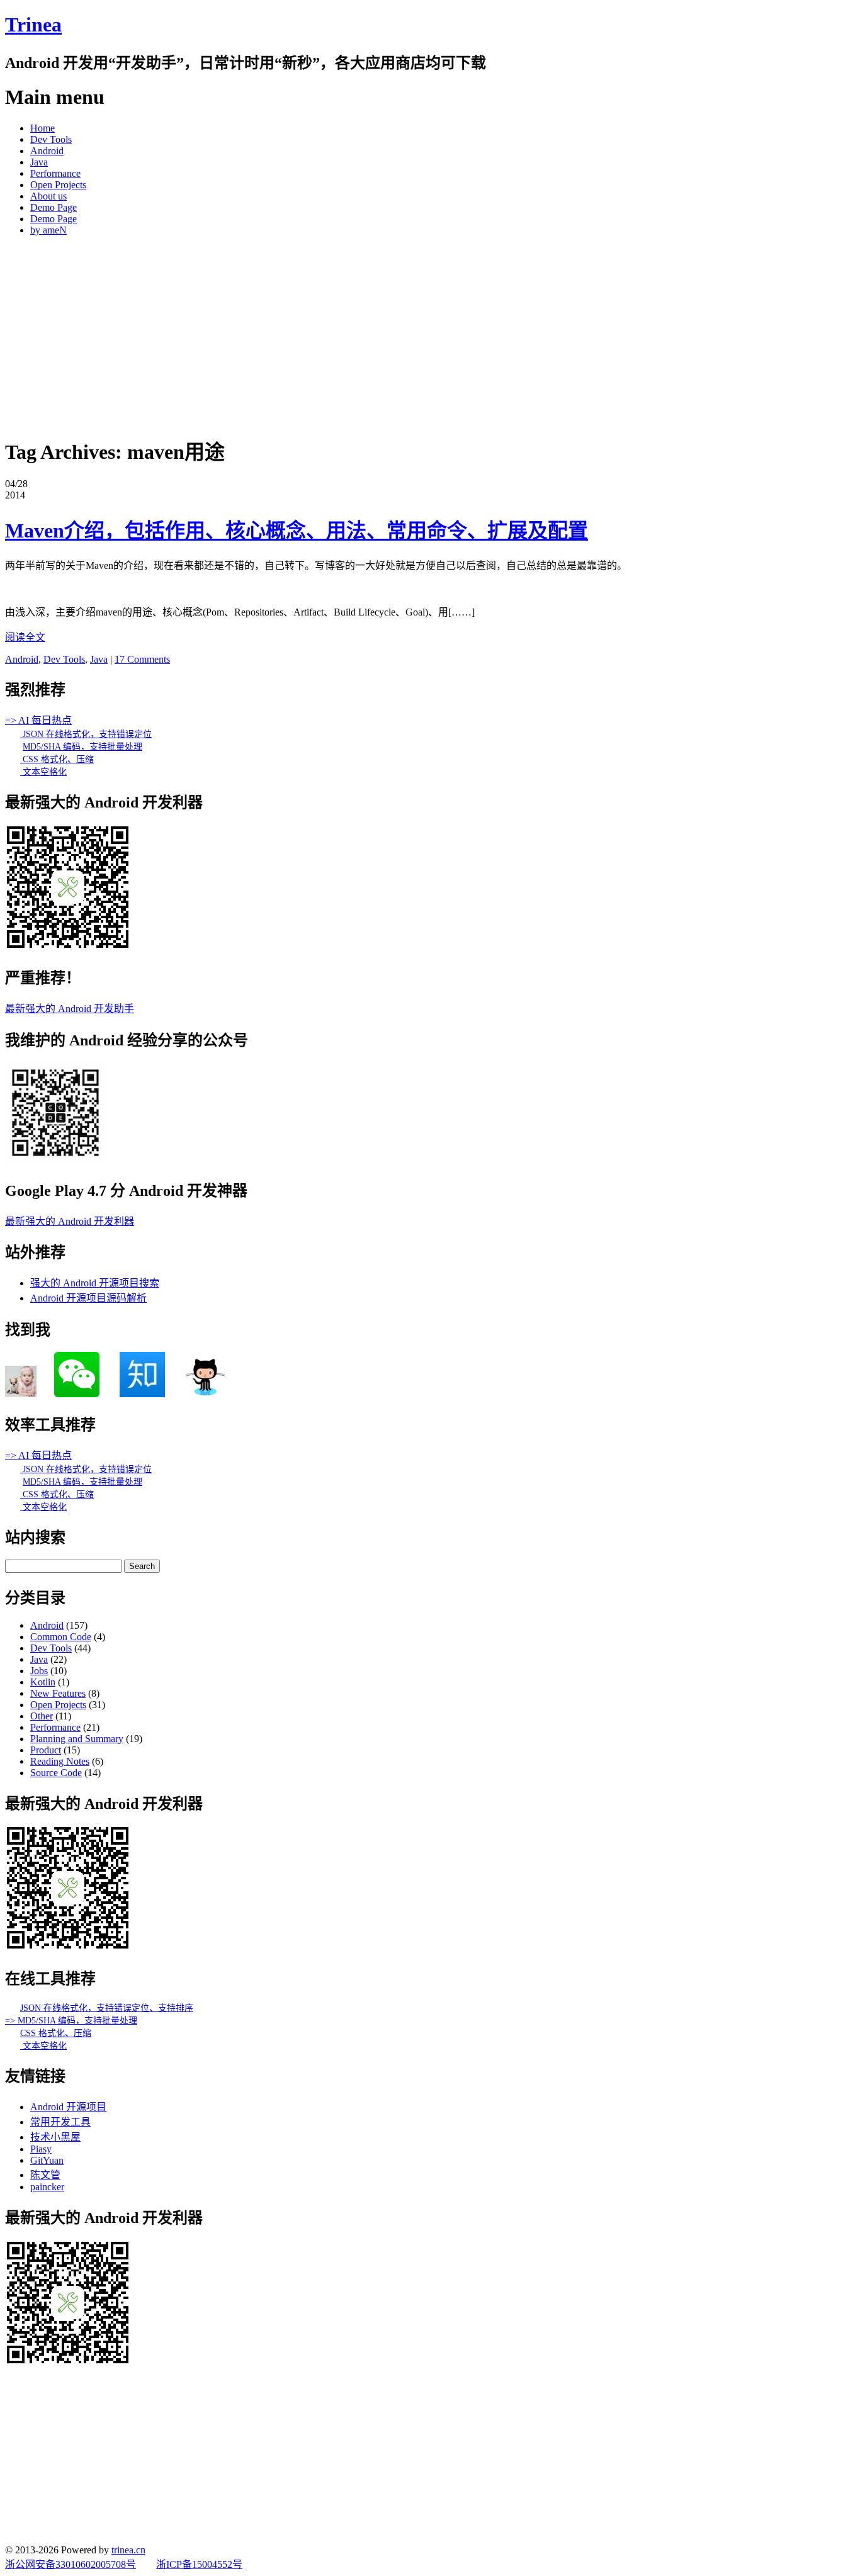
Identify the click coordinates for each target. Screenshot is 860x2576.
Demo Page (54, 207)
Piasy (41, 2149)
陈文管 (45, 2175)
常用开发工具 (60, 2122)
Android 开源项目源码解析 (88, 1298)
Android (47, 151)
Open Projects (58, 185)
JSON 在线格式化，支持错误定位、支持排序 (107, 2008)
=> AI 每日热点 (38, 720)
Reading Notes (60, 1761)
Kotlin (43, 1682)
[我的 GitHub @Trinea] (205, 1394)
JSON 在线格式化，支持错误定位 (86, 734)
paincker (47, 2187)
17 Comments (142, 659)
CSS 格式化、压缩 (57, 759)
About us (48, 196)
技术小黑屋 (55, 2137)
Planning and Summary (77, 1739)
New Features (58, 1693)
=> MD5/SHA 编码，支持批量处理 (71, 2021)
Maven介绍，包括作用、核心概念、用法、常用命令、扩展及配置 (297, 531)
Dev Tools (51, 139)
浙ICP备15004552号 (199, 2564)
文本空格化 (43, 772)
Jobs (39, 1671)
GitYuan (47, 2160)
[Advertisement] (430, 334)
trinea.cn (128, 2550)
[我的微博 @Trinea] (21, 1394)
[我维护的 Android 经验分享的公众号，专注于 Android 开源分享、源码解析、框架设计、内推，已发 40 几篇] (55, 1160)
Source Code (56, 1773)
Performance (55, 173)
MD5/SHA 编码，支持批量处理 (82, 747)
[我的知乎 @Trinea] (142, 1394)
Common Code (61, 1637)
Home (42, 128)
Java (39, 162)
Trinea (33, 25)
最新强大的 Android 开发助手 (70, 1009)
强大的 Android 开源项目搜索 (95, 1283)
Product (46, 1750)
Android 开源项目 (68, 2107)
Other (42, 1716)
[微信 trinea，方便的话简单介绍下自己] (77, 1394)
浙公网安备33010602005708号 (71, 2564)
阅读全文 (25, 637)
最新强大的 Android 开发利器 (70, 1221)
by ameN (48, 230)
